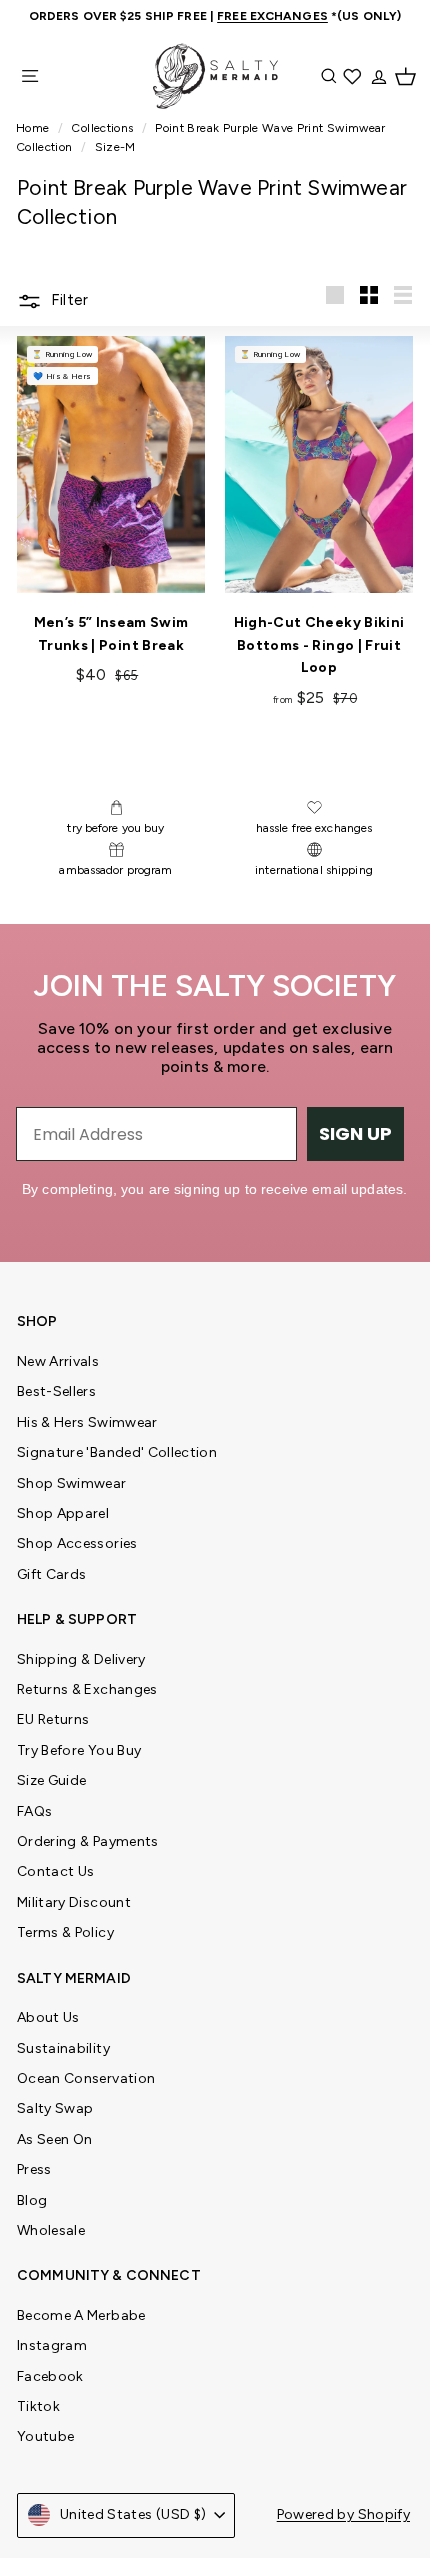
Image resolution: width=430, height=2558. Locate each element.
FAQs (34, 1811)
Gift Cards (52, 1574)
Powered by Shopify (343, 2514)
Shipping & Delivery (81, 1659)
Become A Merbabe (81, 2315)
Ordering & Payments (88, 1841)
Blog (32, 2200)
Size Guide (52, 1780)
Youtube (45, 2436)
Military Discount (74, 1902)
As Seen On (55, 2139)
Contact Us (56, 1871)
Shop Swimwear (72, 1483)
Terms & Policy (65, 1932)
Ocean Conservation (86, 2078)
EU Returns (53, 1719)
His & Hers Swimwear (87, 1422)
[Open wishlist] (354, 76)
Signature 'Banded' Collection (117, 1452)
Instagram (52, 2345)
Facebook (50, 2376)
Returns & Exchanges (87, 1689)
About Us (48, 2017)
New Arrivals (58, 1361)
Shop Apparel (63, 1513)
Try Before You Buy (79, 1750)
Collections (103, 128)
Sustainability (63, 2048)
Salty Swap (55, 2108)
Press (34, 2169)
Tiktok (38, 2406)
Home (34, 128)
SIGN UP (355, 1133)
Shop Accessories (77, 1543)
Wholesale (51, 2230)
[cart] (405, 76)
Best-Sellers (56, 1391)
